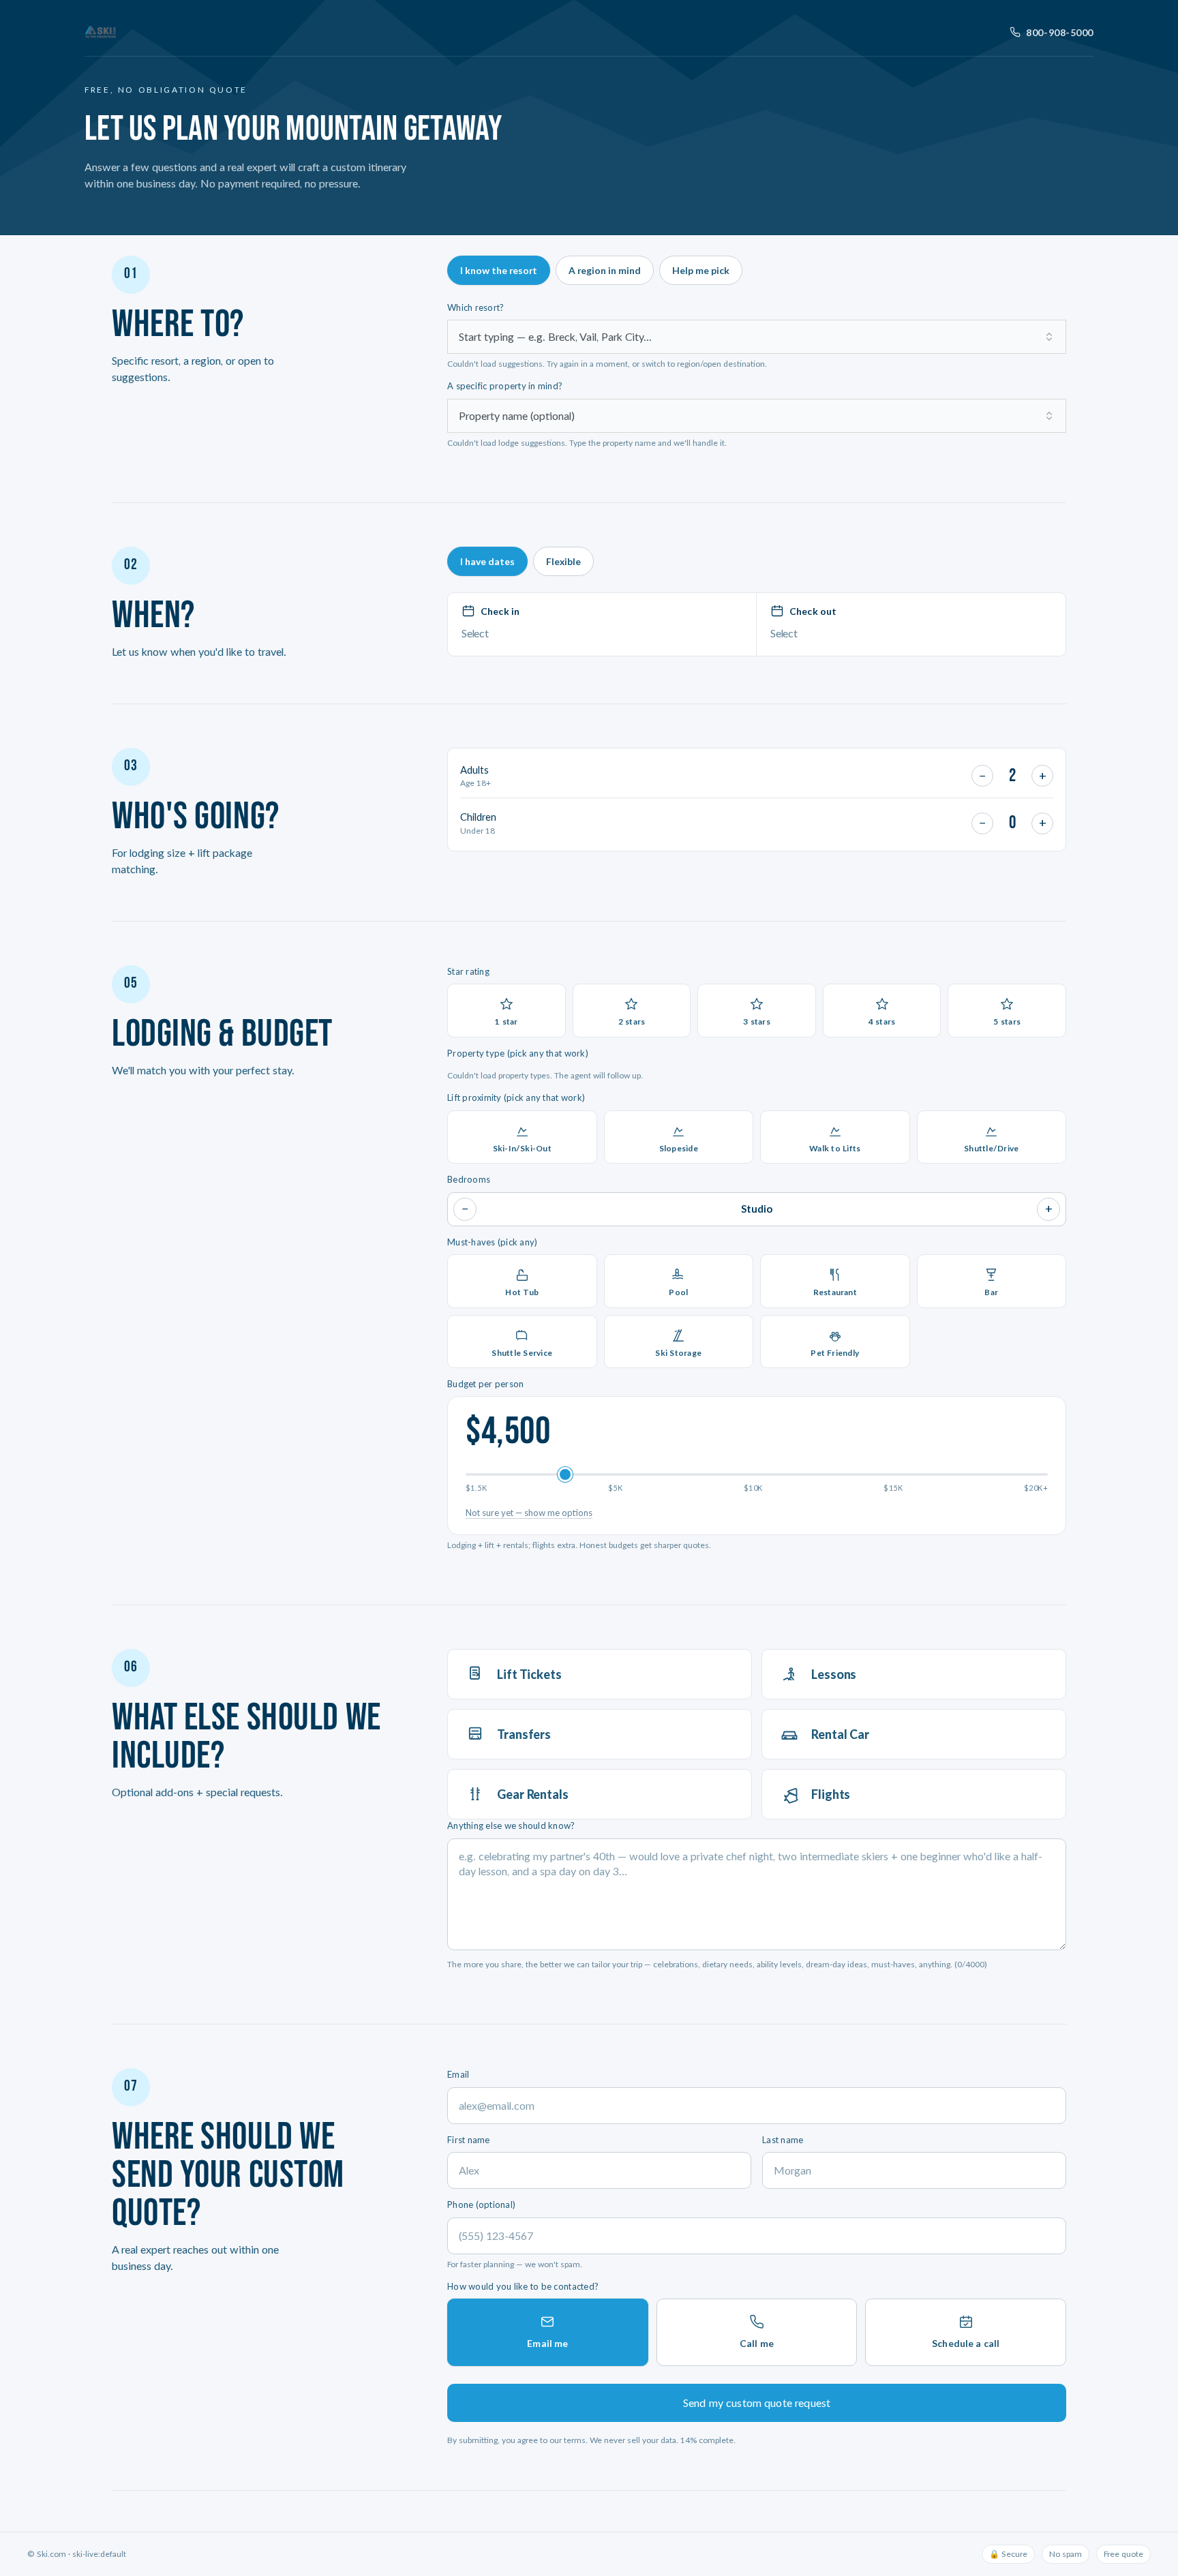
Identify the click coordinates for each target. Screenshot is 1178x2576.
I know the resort (499, 270)
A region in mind (605, 270)
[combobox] (757, 337)
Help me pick (701, 270)
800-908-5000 (1060, 32)
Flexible (563, 561)
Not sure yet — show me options (529, 1513)
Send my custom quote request (757, 2403)
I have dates (487, 561)
